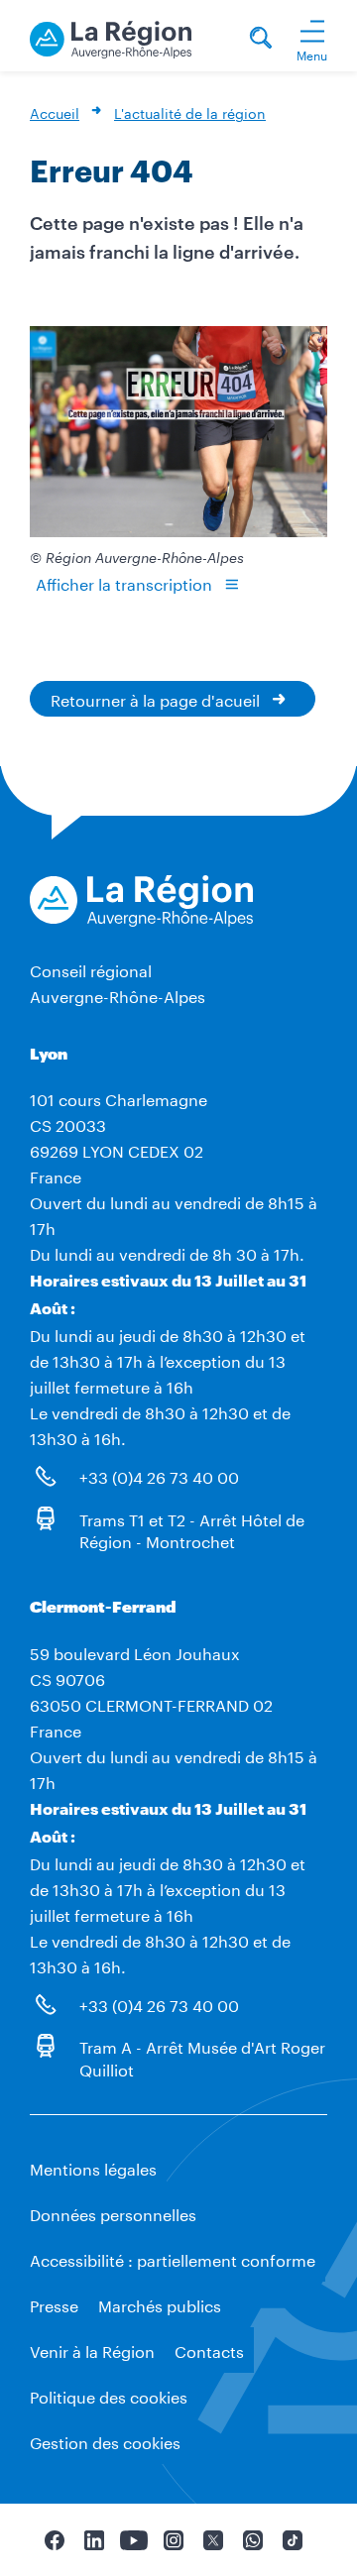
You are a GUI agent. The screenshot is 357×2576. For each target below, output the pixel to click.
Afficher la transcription (124, 582)
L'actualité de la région (190, 112)
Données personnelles (113, 2213)
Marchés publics (160, 2304)
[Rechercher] (261, 40)
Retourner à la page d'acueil (155, 698)
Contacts (209, 2350)
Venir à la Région (92, 2350)
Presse (54, 2304)
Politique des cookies (109, 2395)
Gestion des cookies (105, 2441)
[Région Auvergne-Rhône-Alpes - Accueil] (111, 36)
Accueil (55, 112)
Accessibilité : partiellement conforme (173, 2258)
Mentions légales (93, 2167)
